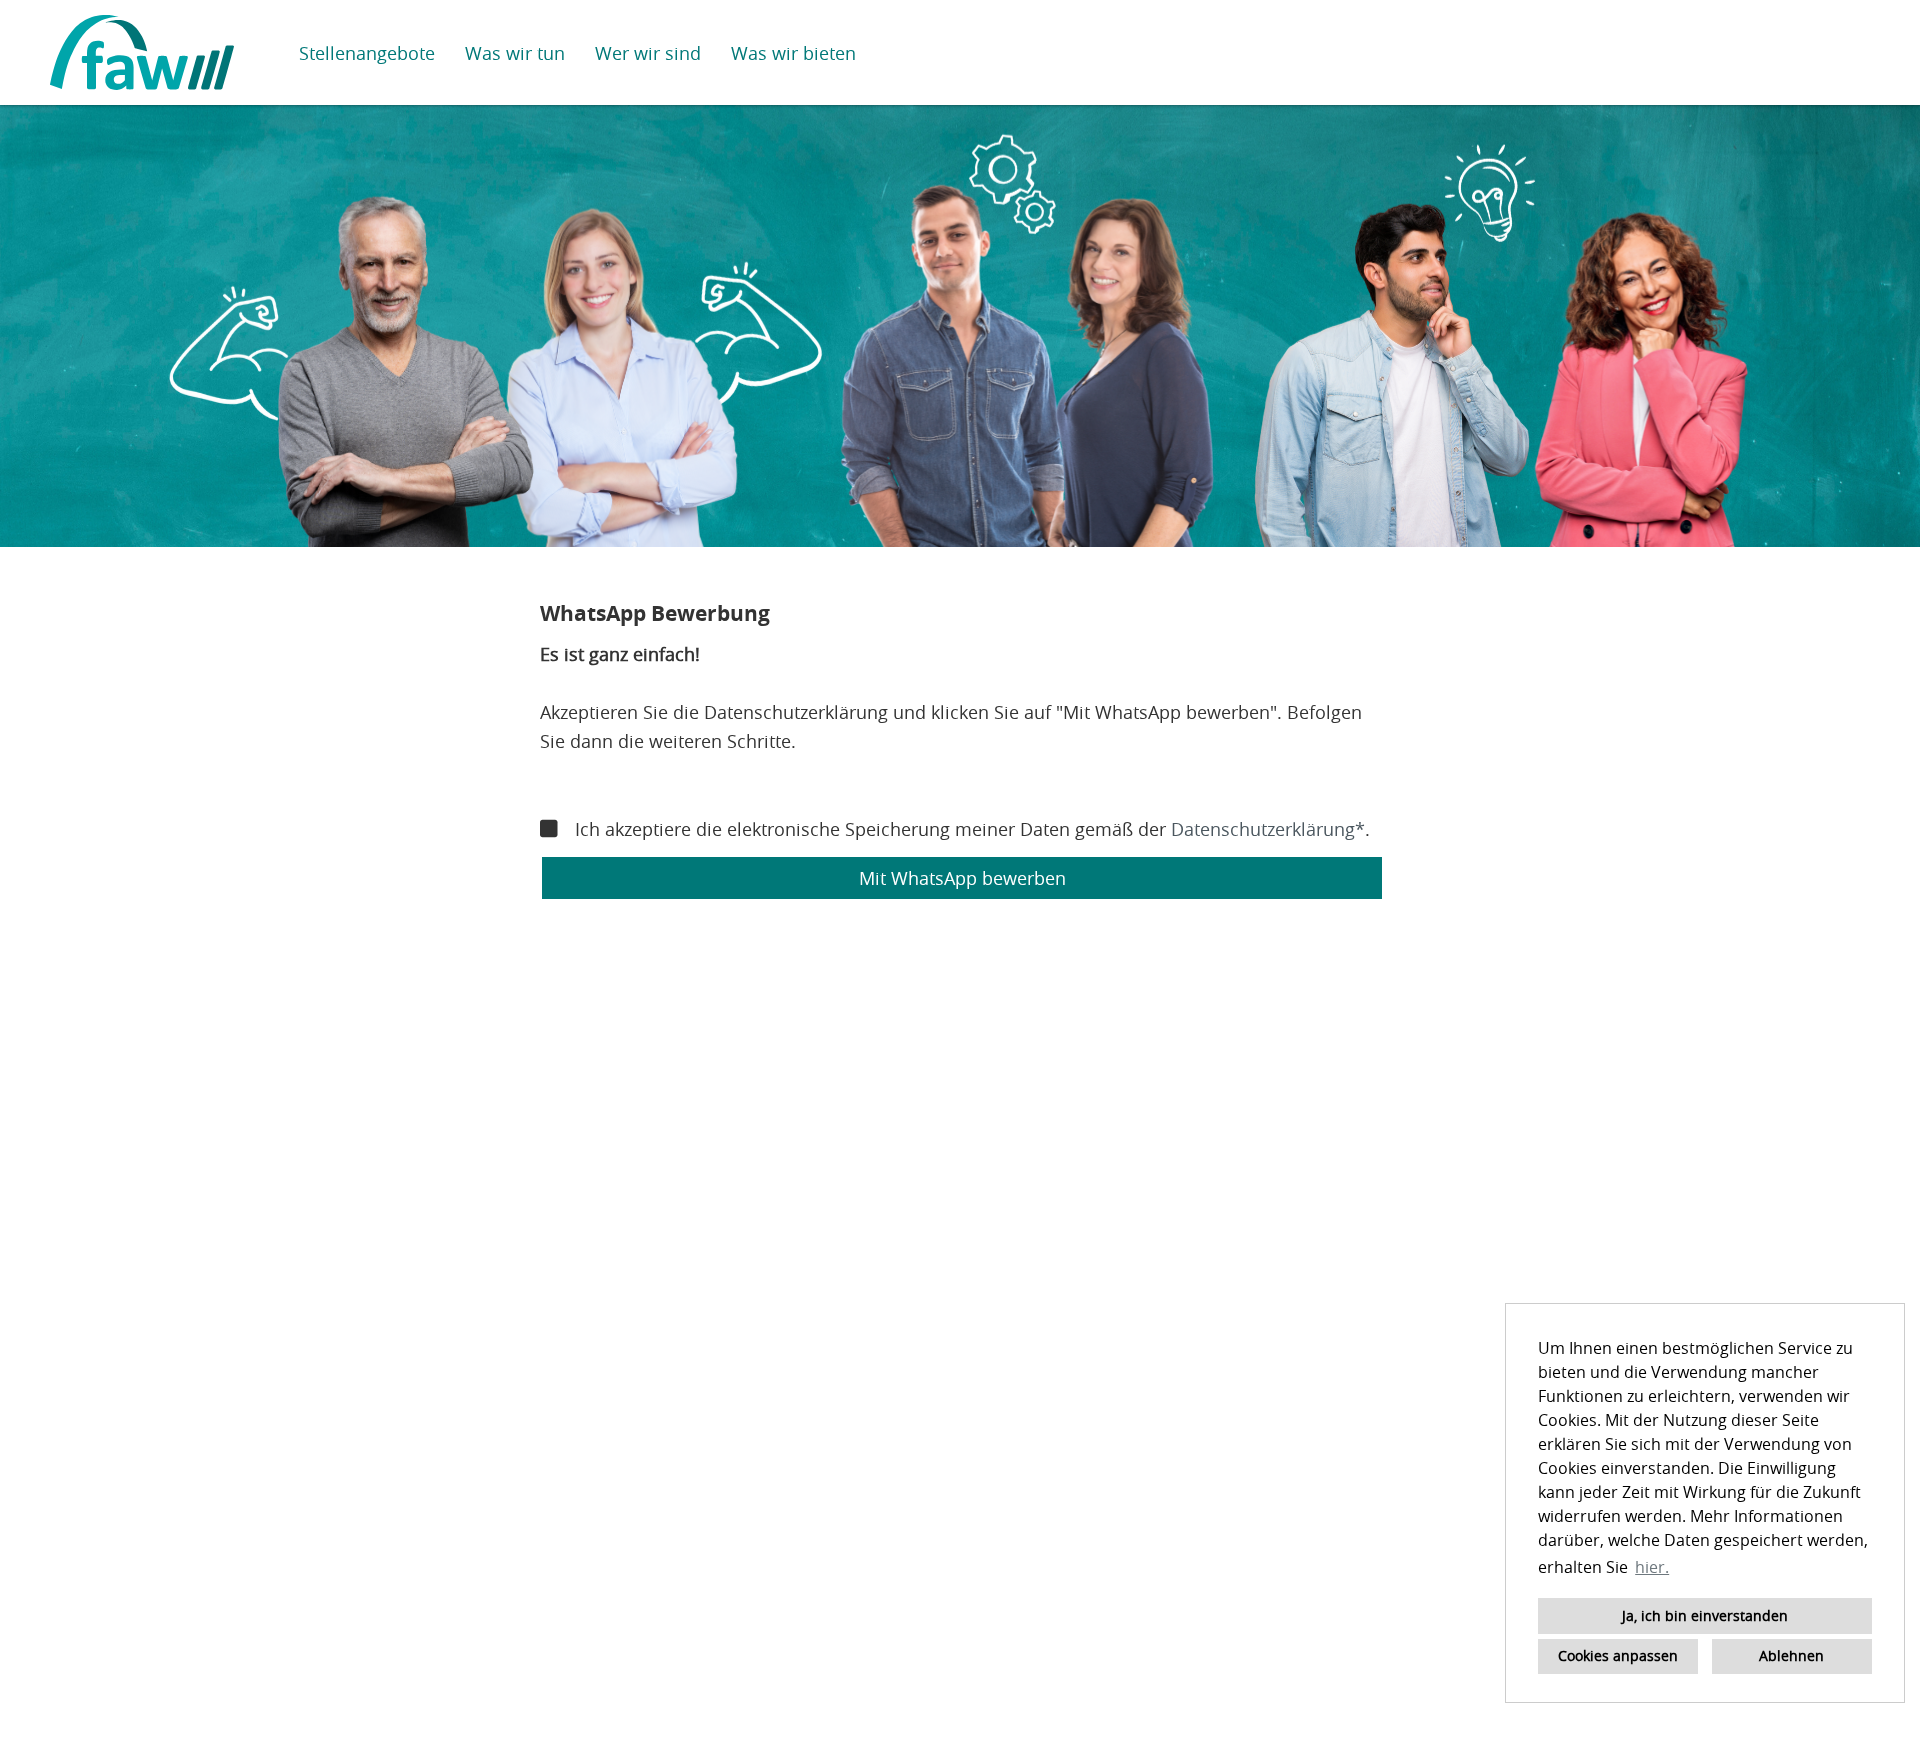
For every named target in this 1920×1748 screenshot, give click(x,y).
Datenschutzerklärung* (1268, 829)
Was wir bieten (793, 53)
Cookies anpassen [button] (1618, 1655)
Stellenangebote (367, 53)
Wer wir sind (648, 53)
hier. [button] (1652, 1567)
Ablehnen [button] (1791, 1655)
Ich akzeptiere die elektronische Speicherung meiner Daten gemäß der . (972, 829)
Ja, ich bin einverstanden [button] (1705, 1615)
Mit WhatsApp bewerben (962, 878)
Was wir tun (515, 53)
